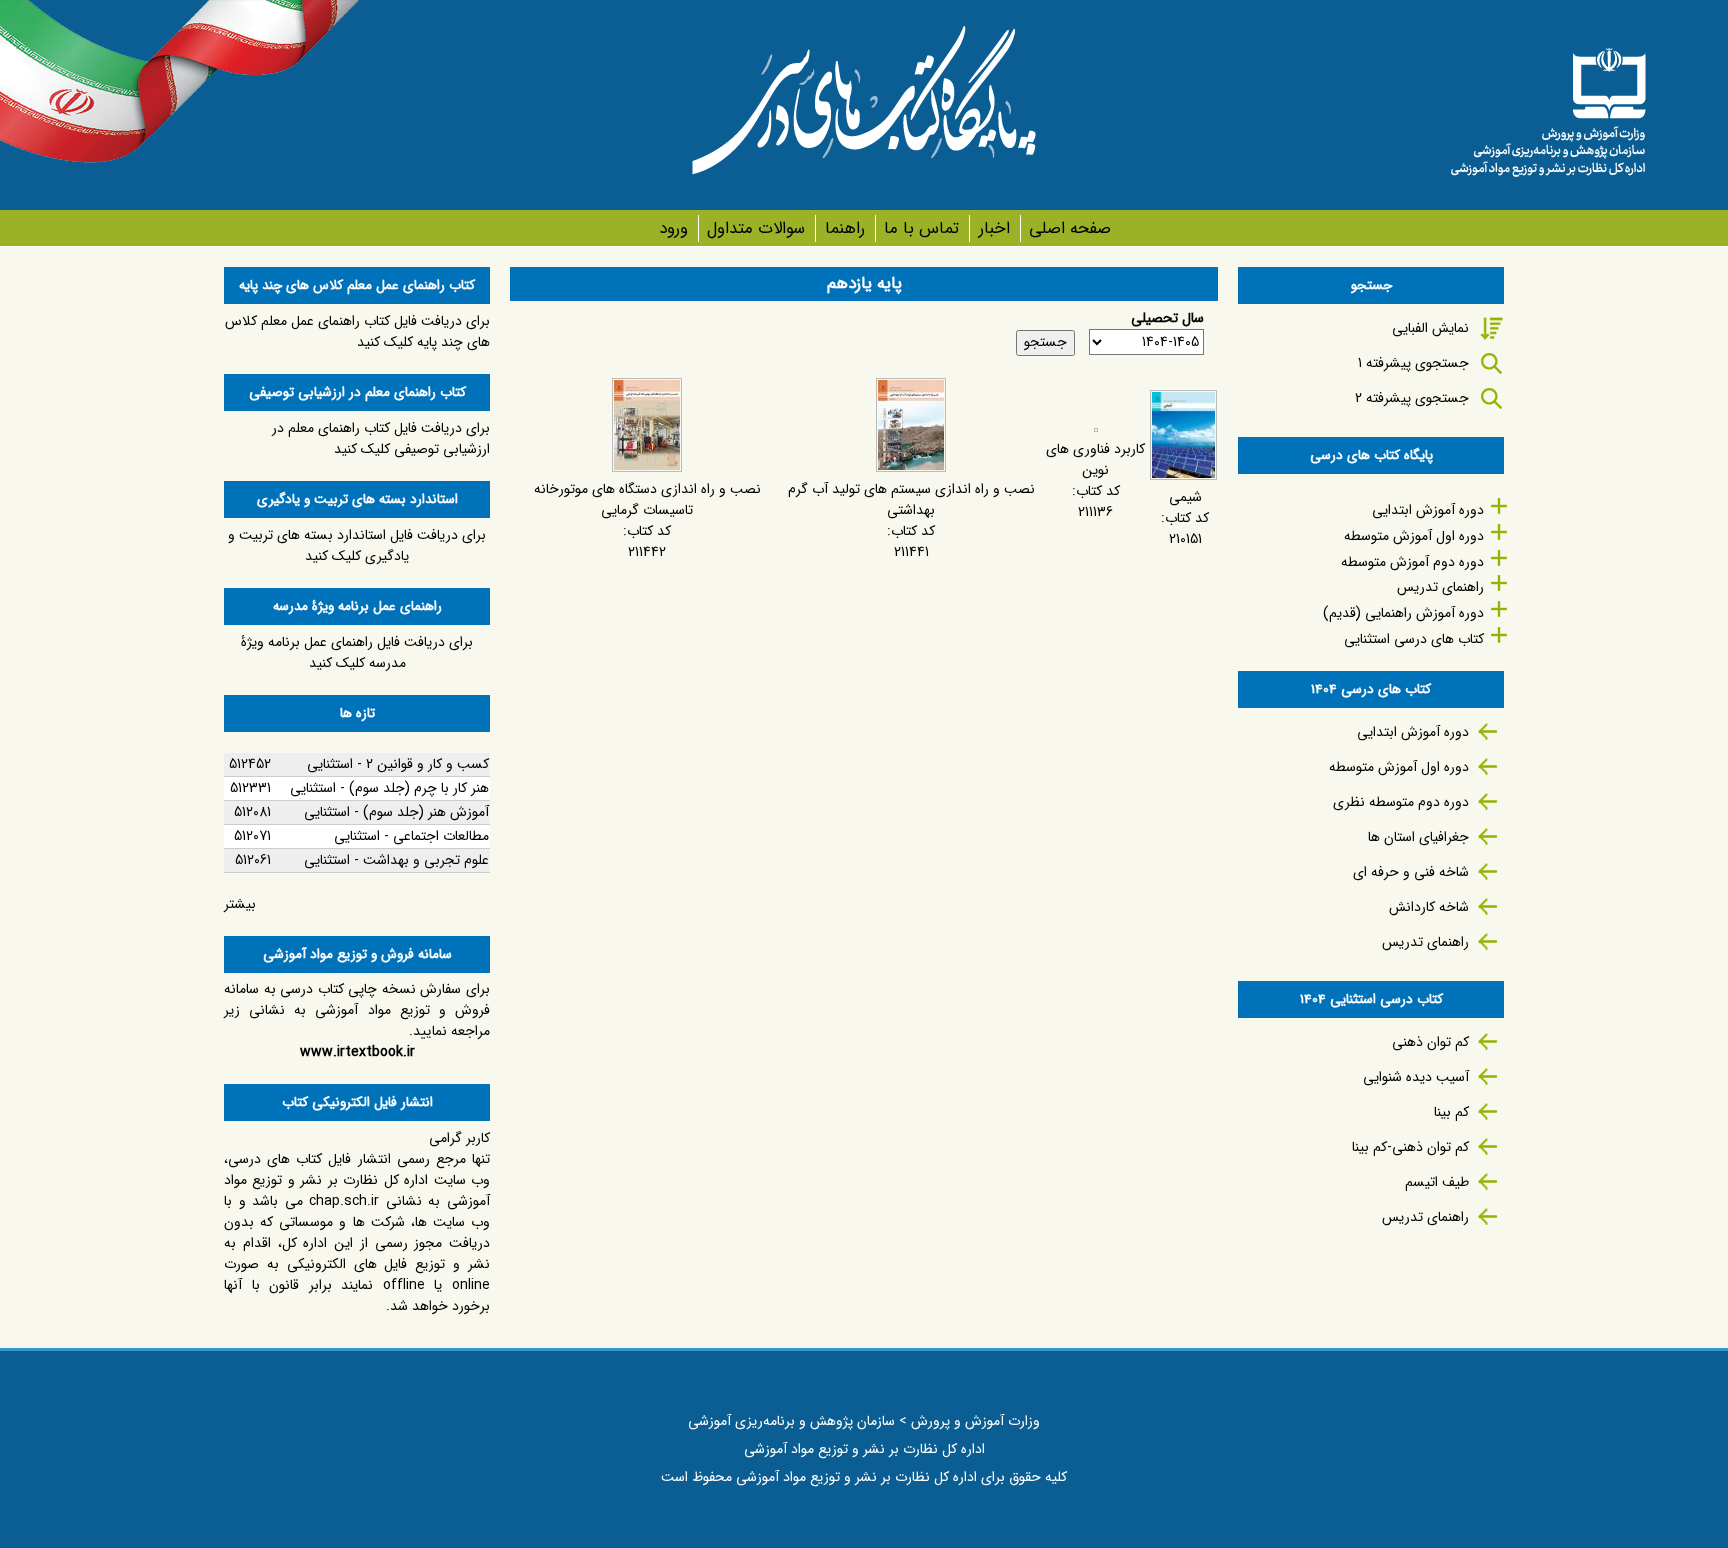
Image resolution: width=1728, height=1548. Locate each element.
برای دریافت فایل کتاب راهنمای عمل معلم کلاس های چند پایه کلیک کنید (357, 331)
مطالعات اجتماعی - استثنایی (411, 836)
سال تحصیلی (1167, 318)
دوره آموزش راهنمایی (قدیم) (1403, 613)
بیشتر (240, 904)
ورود (673, 228)
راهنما (844, 228)
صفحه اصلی (1070, 228)
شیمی (1185, 497)
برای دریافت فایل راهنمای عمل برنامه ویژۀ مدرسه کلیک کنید (357, 652)
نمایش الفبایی (1430, 328)
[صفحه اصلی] (1548, 105)
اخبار (994, 228)
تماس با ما (921, 228)
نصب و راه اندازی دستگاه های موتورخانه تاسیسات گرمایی (647, 499)
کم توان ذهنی (1430, 1042)
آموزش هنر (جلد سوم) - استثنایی (396, 812)
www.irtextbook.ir (357, 1052)
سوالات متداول (756, 228)
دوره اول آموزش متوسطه (1414, 536)
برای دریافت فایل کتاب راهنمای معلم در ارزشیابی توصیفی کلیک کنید (381, 438)
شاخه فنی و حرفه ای (1411, 872)
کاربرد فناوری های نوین (1095, 459)
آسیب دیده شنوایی (1416, 1077)
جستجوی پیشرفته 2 (1412, 398)
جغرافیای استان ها (1418, 837)
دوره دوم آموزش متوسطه (1412, 562)
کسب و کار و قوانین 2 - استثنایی (398, 764)
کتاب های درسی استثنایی (1414, 639)
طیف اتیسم (1437, 1182)
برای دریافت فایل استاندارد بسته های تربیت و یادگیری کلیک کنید (357, 545)
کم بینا (1451, 1112)
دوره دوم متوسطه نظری (1401, 802)
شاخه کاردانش (1429, 907)
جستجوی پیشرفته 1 (1413, 363)
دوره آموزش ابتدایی (1428, 510)
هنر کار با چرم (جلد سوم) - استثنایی (389, 788)
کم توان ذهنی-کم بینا (1410, 1147)
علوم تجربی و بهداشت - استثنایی (396, 860)
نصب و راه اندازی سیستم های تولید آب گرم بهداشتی (911, 499)
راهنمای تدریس (1440, 587)
